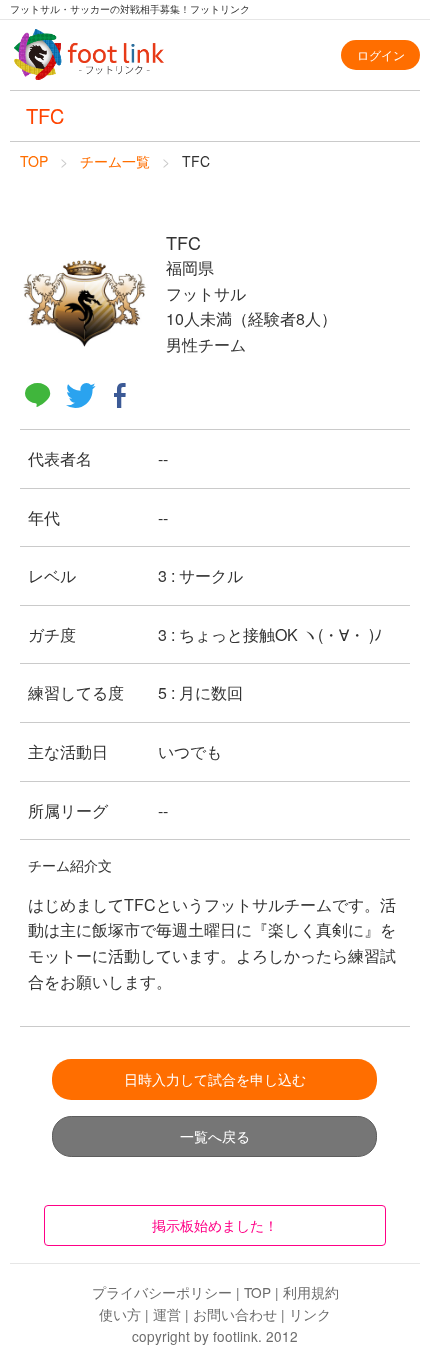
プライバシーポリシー (162, 1292)
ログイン (381, 54)
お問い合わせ (235, 1314)
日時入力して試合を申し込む (215, 1078)
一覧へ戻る (215, 1135)
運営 (167, 1314)
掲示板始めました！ (215, 1224)
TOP (34, 161)
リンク (310, 1314)
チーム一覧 (115, 161)
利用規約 (311, 1292)
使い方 (120, 1314)
